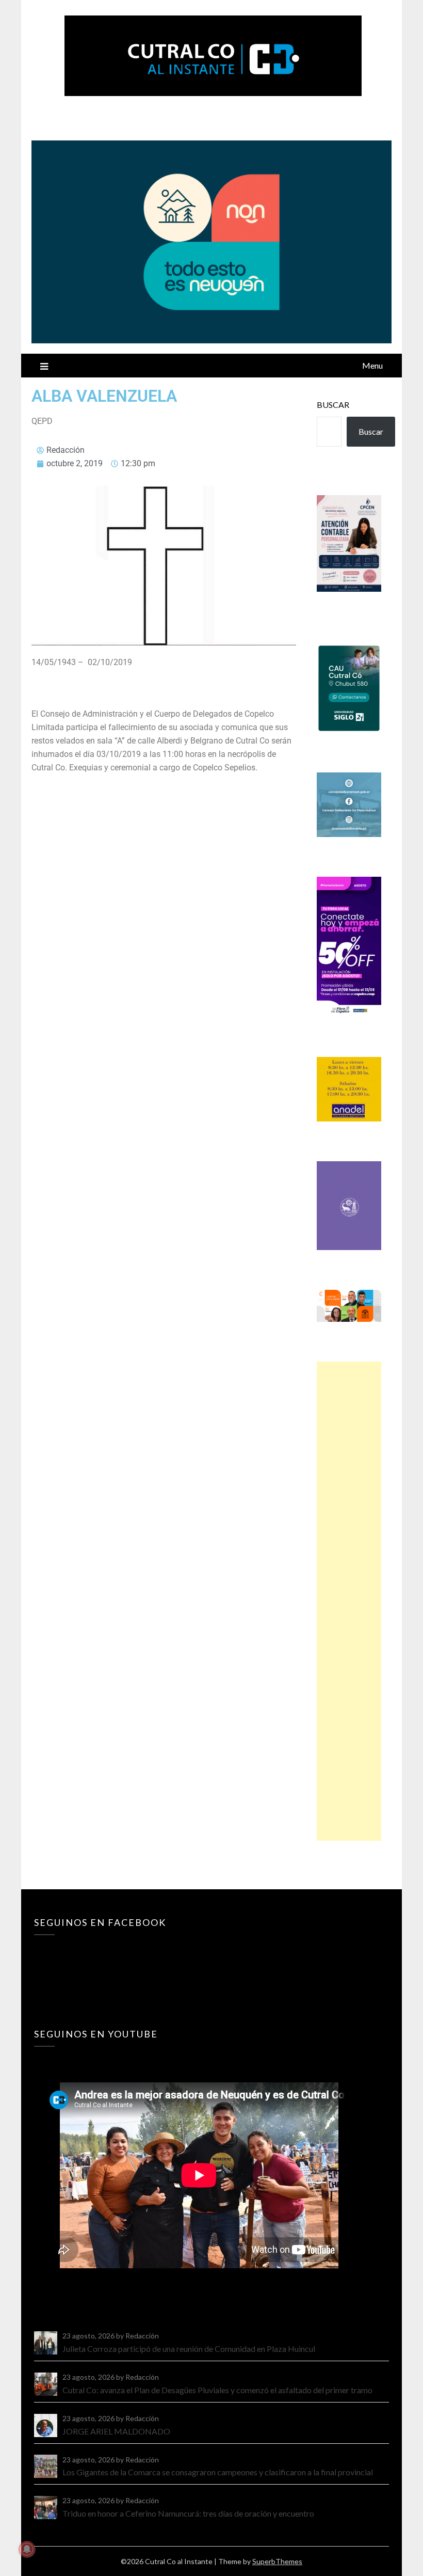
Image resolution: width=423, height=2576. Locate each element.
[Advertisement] (349, 1601)
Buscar (333, 405)
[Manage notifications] (27, 2549)
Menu (372, 365)
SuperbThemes (277, 2561)
